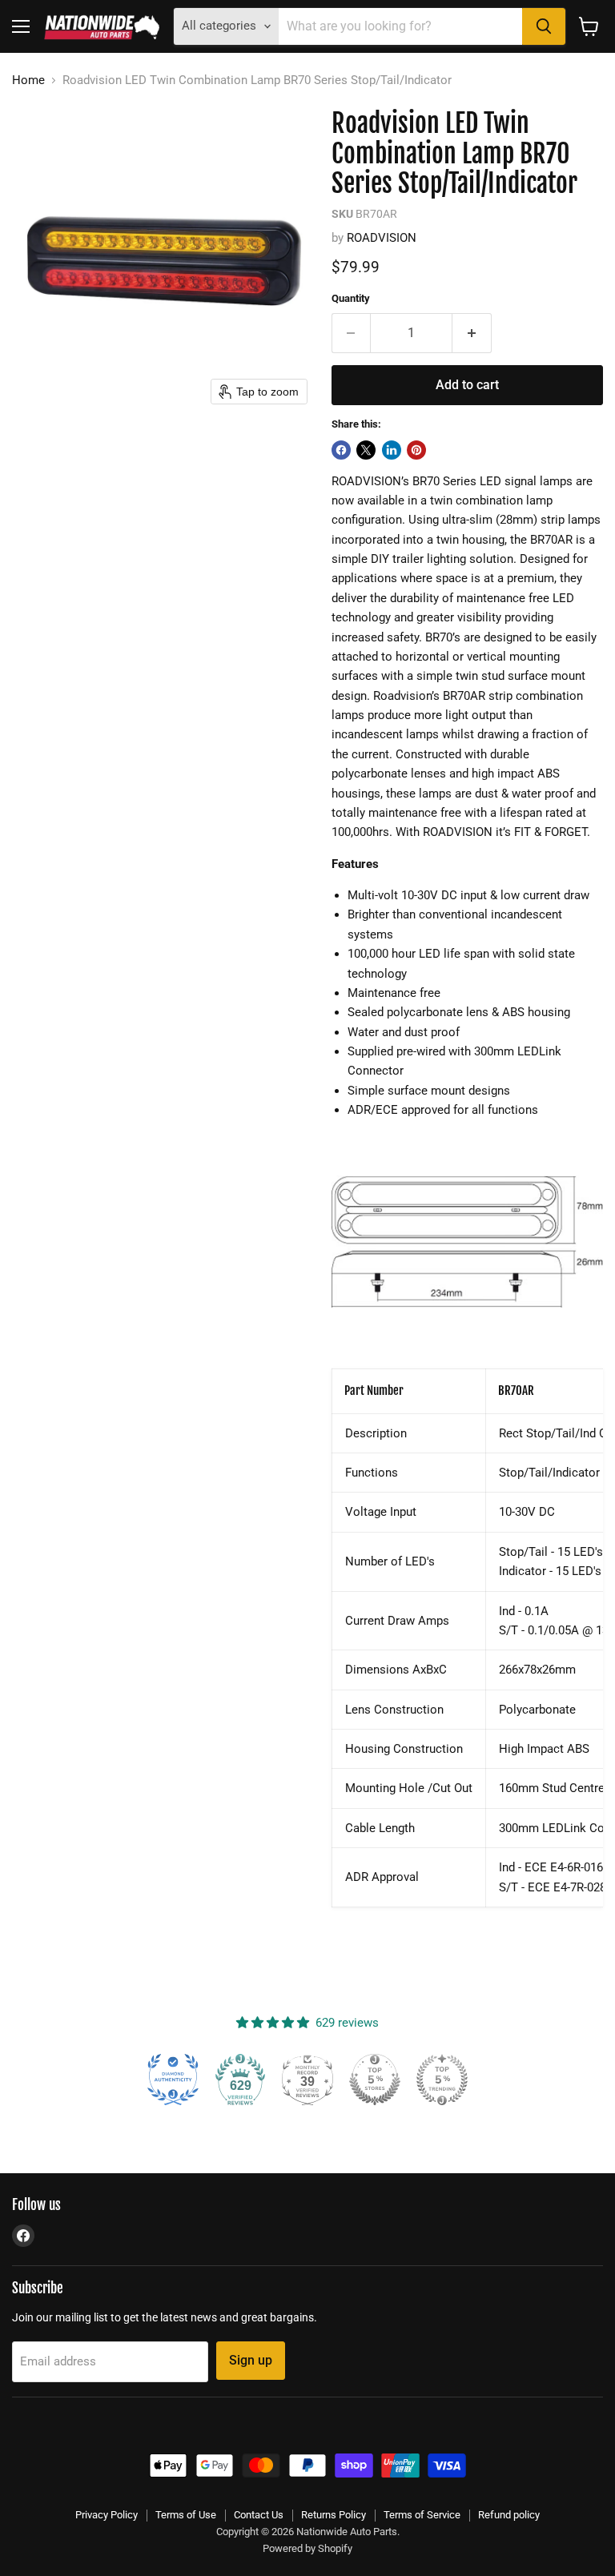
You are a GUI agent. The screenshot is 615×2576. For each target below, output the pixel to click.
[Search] (544, 26)
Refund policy (509, 2515)
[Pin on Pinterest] (416, 450)
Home (28, 80)
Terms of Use (186, 2515)
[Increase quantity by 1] (472, 333)
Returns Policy (334, 2515)
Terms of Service (422, 2515)
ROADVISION (382, 238)
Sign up (251, 2360)
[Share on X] (366, 450)
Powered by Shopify (307, 2548)
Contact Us (259, 2515)
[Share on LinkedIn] (392, 450)
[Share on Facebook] (341, 450)
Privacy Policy (107, 2515)
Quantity (351, 298)
